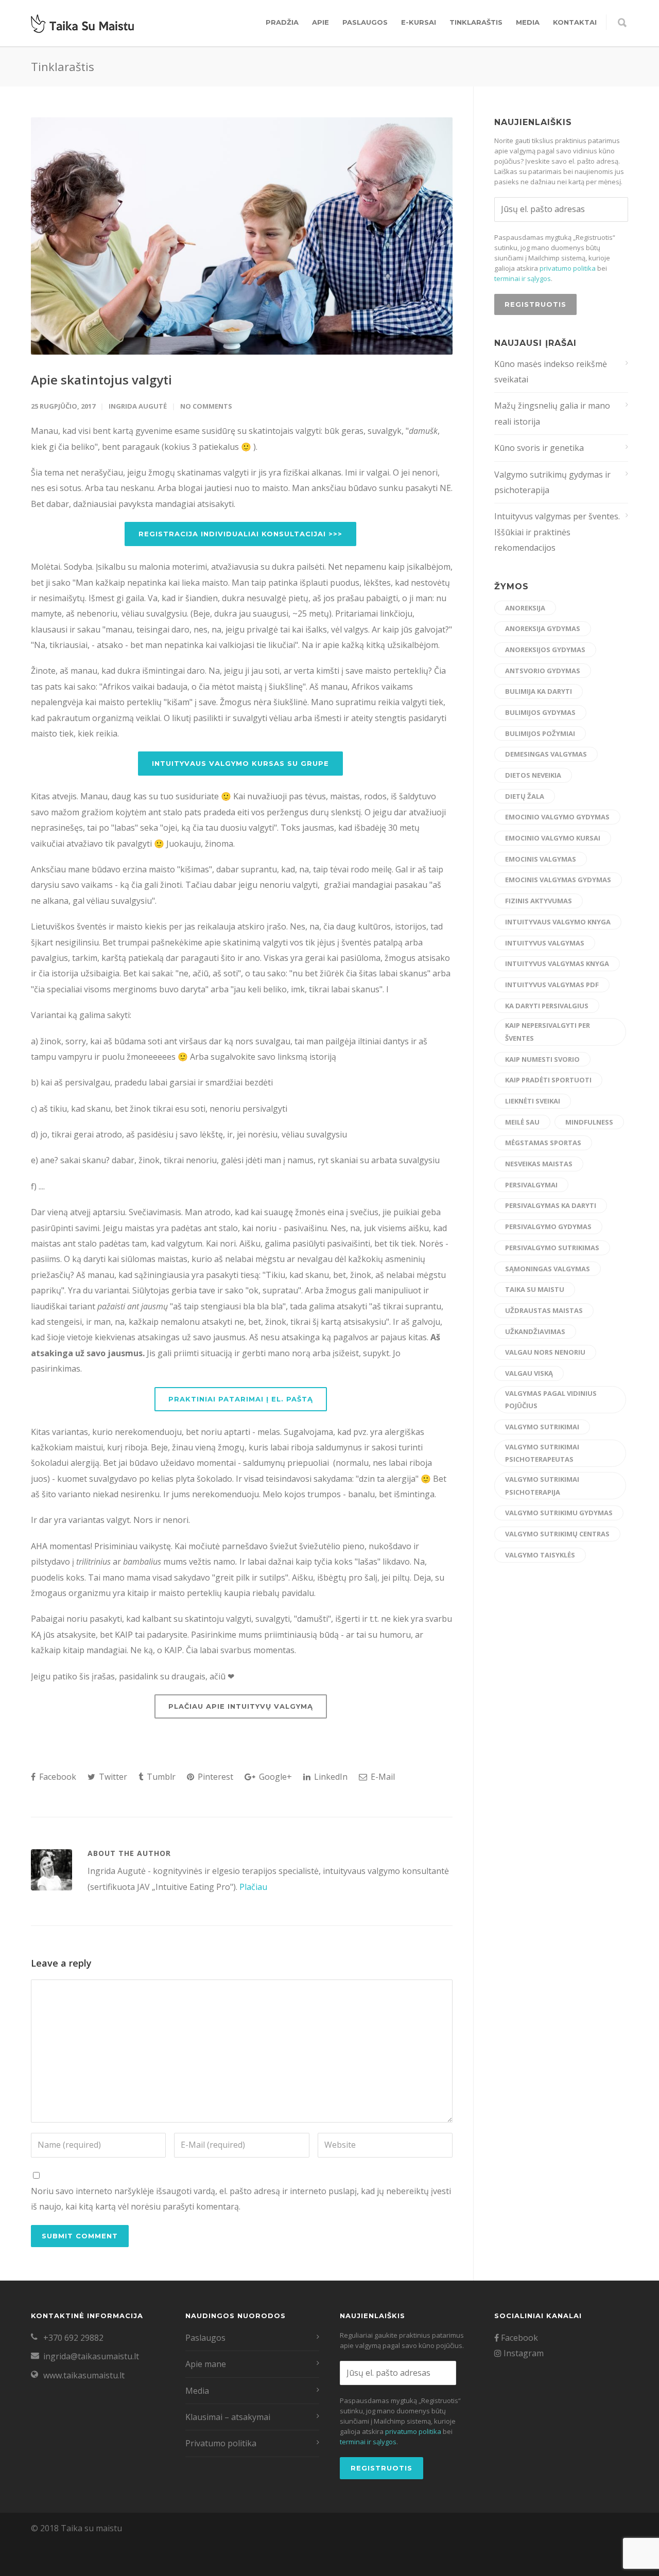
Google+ (274, 1777)
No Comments (206, 406)
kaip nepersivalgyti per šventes (548, 1032)
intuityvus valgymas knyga (557, 963)
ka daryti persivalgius (547, 1006)
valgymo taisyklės (540, 1555)
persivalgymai (531, 1185)
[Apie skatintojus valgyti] (242, 236)
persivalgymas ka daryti (551, 1205)
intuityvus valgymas (545, 943)
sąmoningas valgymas (548, 1269)
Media (528, 22)
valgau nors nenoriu (545, 1352)
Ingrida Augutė (138, 406)
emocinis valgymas (541, 859)
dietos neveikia (533, 775)
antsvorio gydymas (543, 671)
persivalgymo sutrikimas (552, 1248)
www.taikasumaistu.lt (84, 2375)
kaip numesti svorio (542, 1059)
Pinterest (214, 1777)
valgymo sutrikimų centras (557, 1534)
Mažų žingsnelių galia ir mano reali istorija (552, 413)
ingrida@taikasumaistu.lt (91, 2356)
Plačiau (253, 1887)
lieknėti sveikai (533, 1101)
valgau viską (529, 1373)
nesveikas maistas (539, 1164)
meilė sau (522, 1122)
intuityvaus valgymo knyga (558, 922)
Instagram (523, 2353)
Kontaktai (575, 22)
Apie (320, 22)
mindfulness (589, 1122)
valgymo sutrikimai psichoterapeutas (542, 1453)
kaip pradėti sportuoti (548, 1080)
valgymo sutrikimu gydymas (559, 1513)
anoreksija (525, 608)
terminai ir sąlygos (523, 278)
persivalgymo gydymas (548, 1226)
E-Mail (382, 1777)
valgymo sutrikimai (542, 1427)
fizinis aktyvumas (539, 901)
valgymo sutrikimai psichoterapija (542, 1486)
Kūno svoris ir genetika (539, 448)
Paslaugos (365, 22)
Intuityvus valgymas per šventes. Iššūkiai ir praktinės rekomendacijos (557, 532)
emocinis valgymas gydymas (558, 880)
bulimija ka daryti (539, 691)
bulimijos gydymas (540, 712)
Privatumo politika (221, 2443)
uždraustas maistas (544, 1310)
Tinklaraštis (476, 22)
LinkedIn (330, 1777)
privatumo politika (568, 268)
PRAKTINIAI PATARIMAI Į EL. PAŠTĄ (241, 1399)
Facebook (57, 1777)
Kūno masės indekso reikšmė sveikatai (551, 372)
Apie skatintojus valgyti (101, 380)
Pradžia (282, 22)
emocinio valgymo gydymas (557, 817)
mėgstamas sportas (543, 1143)
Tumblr (160, 1777)
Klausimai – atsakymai (228, 2417)
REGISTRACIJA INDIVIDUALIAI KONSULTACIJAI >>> (240, 534)
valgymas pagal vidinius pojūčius (551, 1400)
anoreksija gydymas (543, 628)
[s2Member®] (51, 2568)
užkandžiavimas (535, 1331)
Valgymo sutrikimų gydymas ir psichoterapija (552, 482)
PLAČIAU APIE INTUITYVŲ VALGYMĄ (241, 1706)
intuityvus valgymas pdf (552, 985)
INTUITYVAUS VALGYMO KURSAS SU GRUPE (240, 763)
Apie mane (206, 2364)
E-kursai (419, 22)
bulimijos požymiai (540, 733)
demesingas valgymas (546, 754)
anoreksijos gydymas (545, 650)
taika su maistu (535, 1289)
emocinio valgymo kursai (553, 838)
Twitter (112, 1777)
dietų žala (525, 796)
